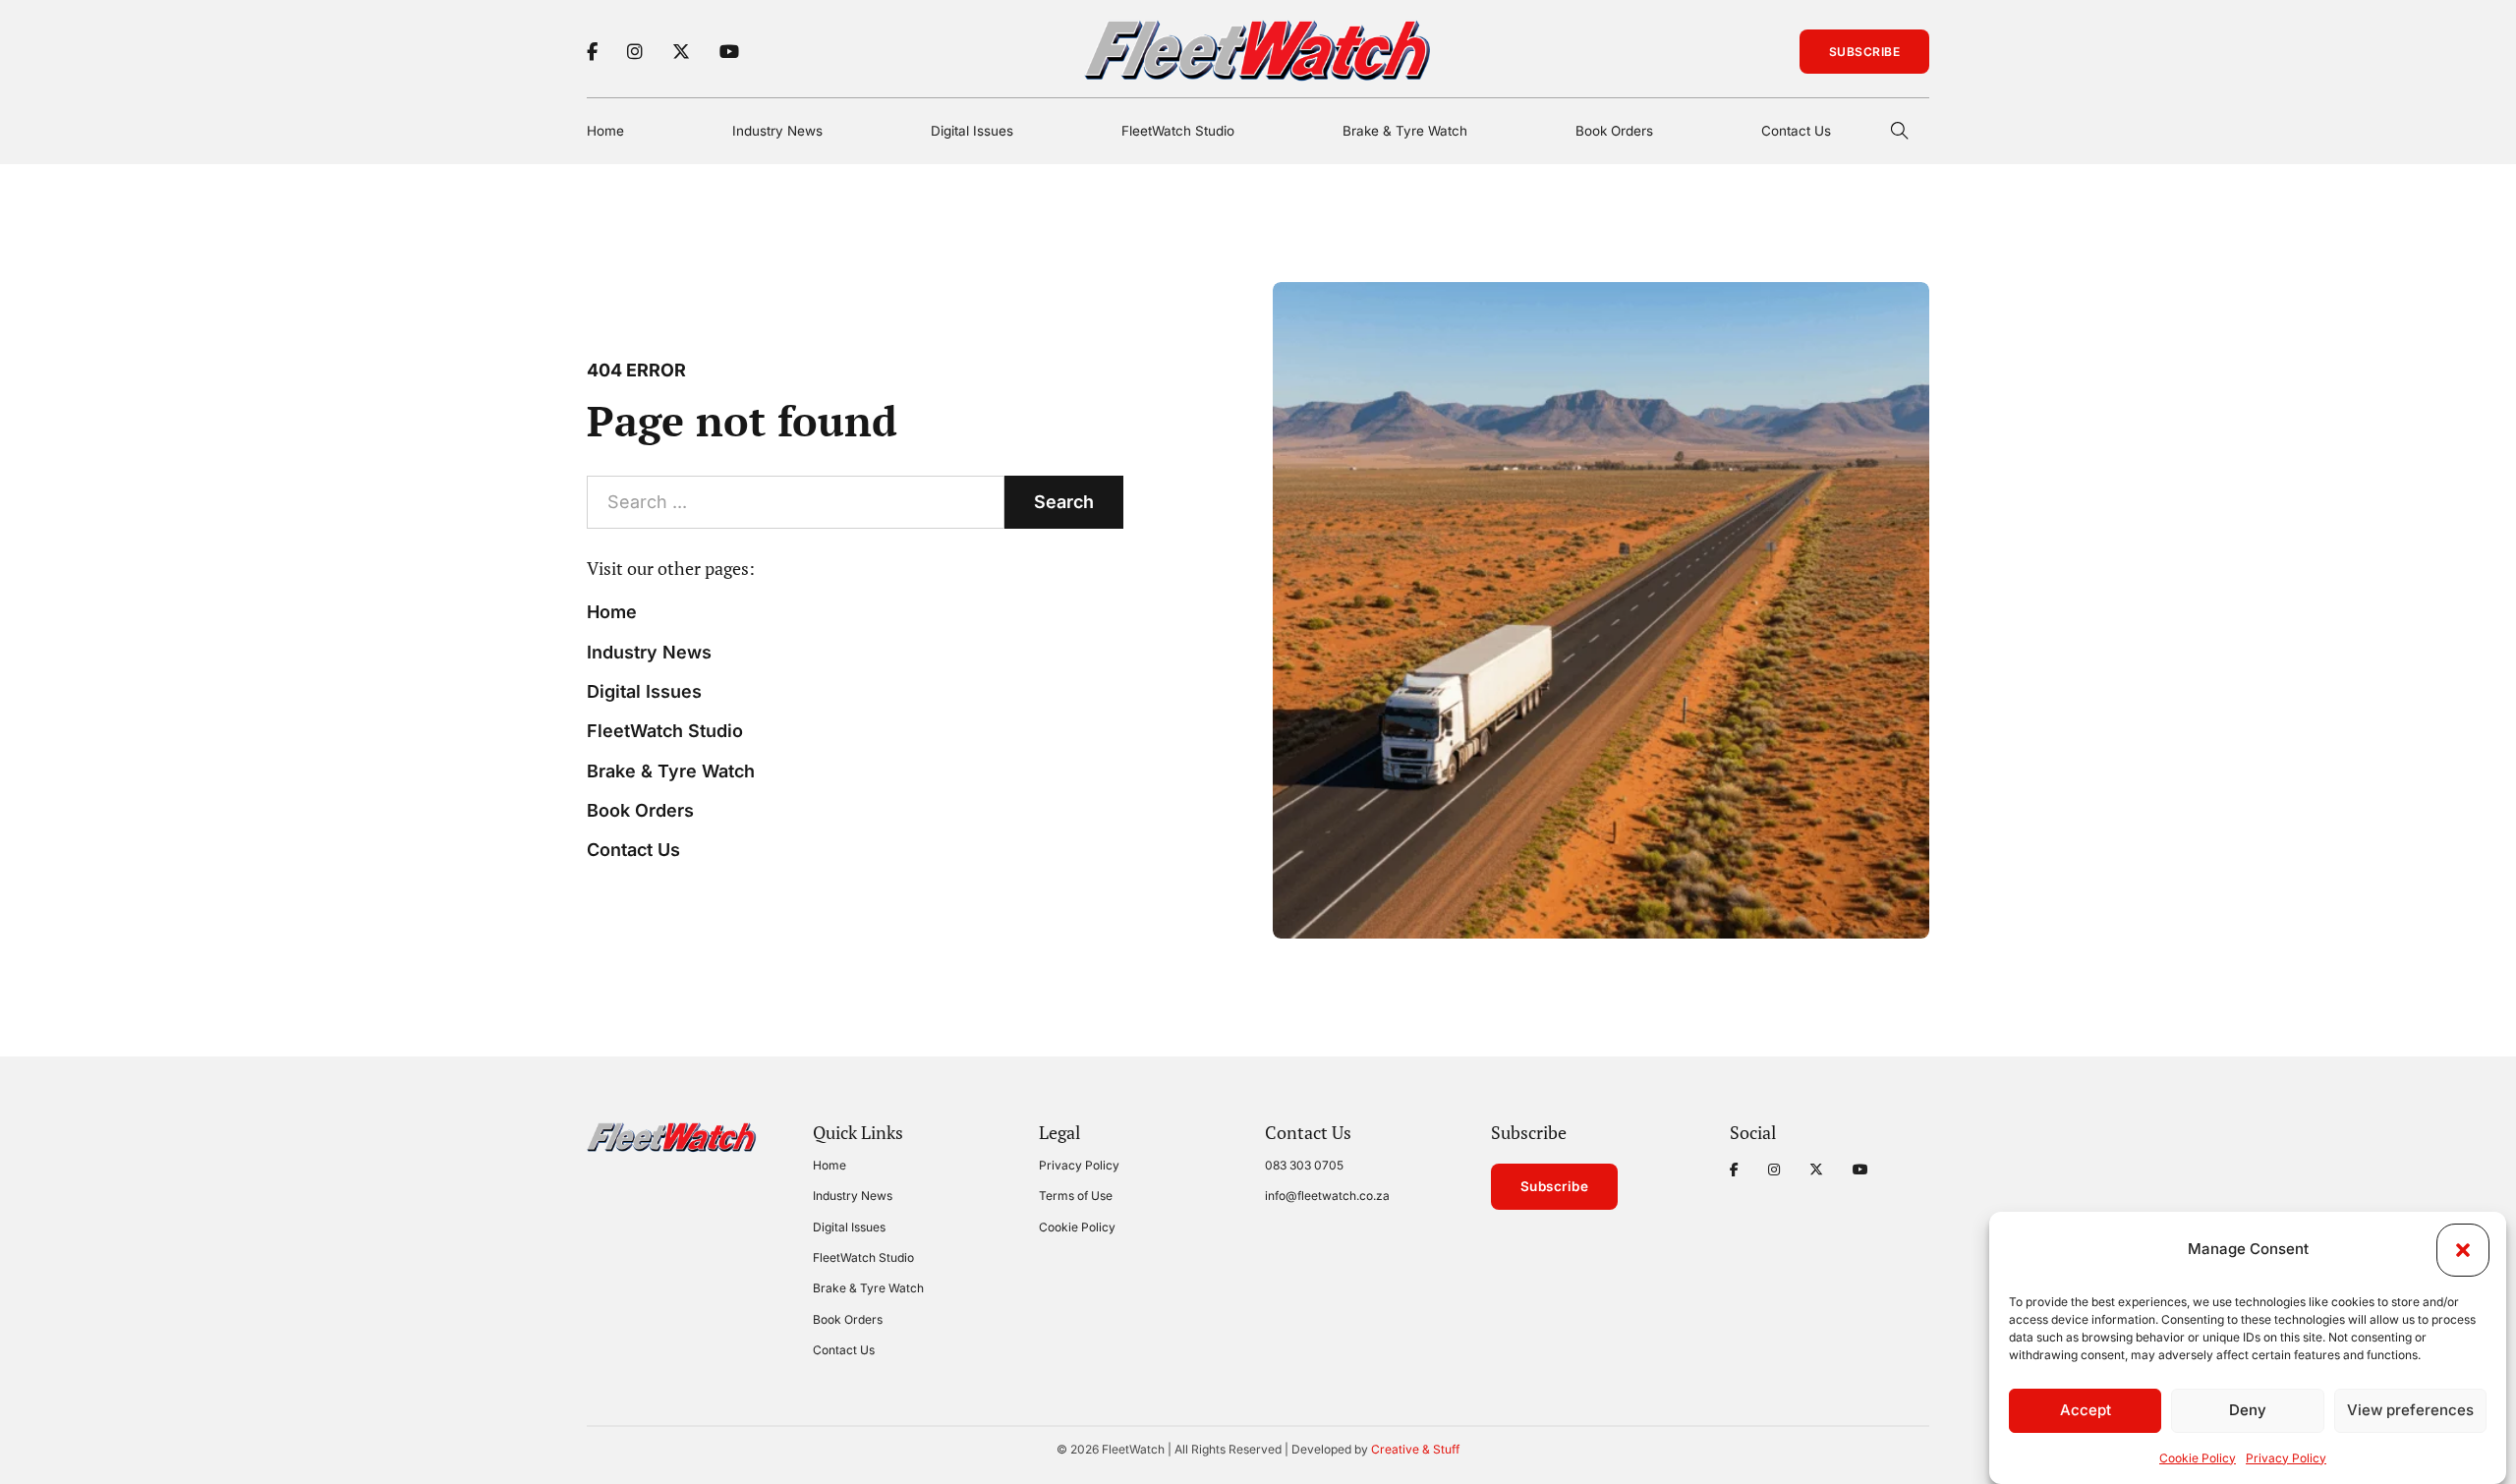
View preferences (2410, 1411)
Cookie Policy (2198, 1458)
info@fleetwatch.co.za (1327, 1196)
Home (605, 131)
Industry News (777, 131)
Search (1064, 502)
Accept (2086, 1411)
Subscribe (1865, 52)
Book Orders (1614, 131)
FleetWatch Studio (1178, 131)
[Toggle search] (1900, 131)
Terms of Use (1076, 1196)
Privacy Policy (2286, 1458)
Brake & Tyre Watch (1405, 131)
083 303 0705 (1304, 1165)
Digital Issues (972, 131)
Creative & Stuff (1415, 1449)
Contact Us (1796, 131)
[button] (2463, 1250)
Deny (2248, 1411)
